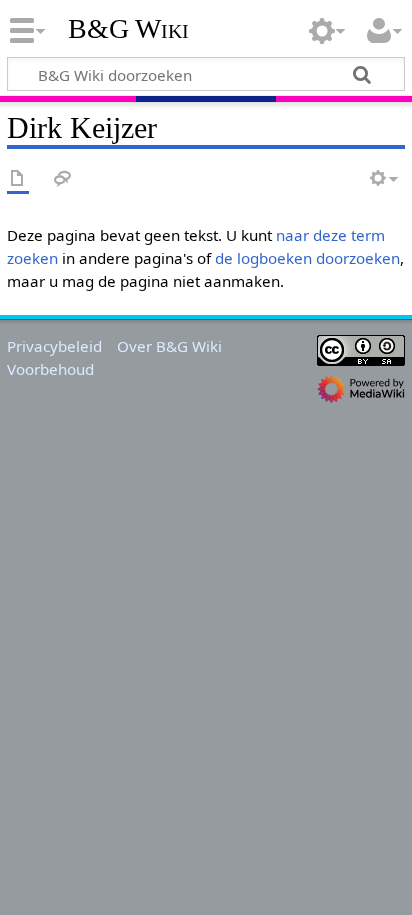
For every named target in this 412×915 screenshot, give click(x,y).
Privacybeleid (54, 346)
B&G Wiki (128, 29)
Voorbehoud (50, 369)
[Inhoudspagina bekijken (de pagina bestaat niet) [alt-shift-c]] (18, 179)
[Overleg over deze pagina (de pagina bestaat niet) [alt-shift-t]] (63, 179)
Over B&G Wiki (169, 346)
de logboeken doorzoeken (307, 258)
